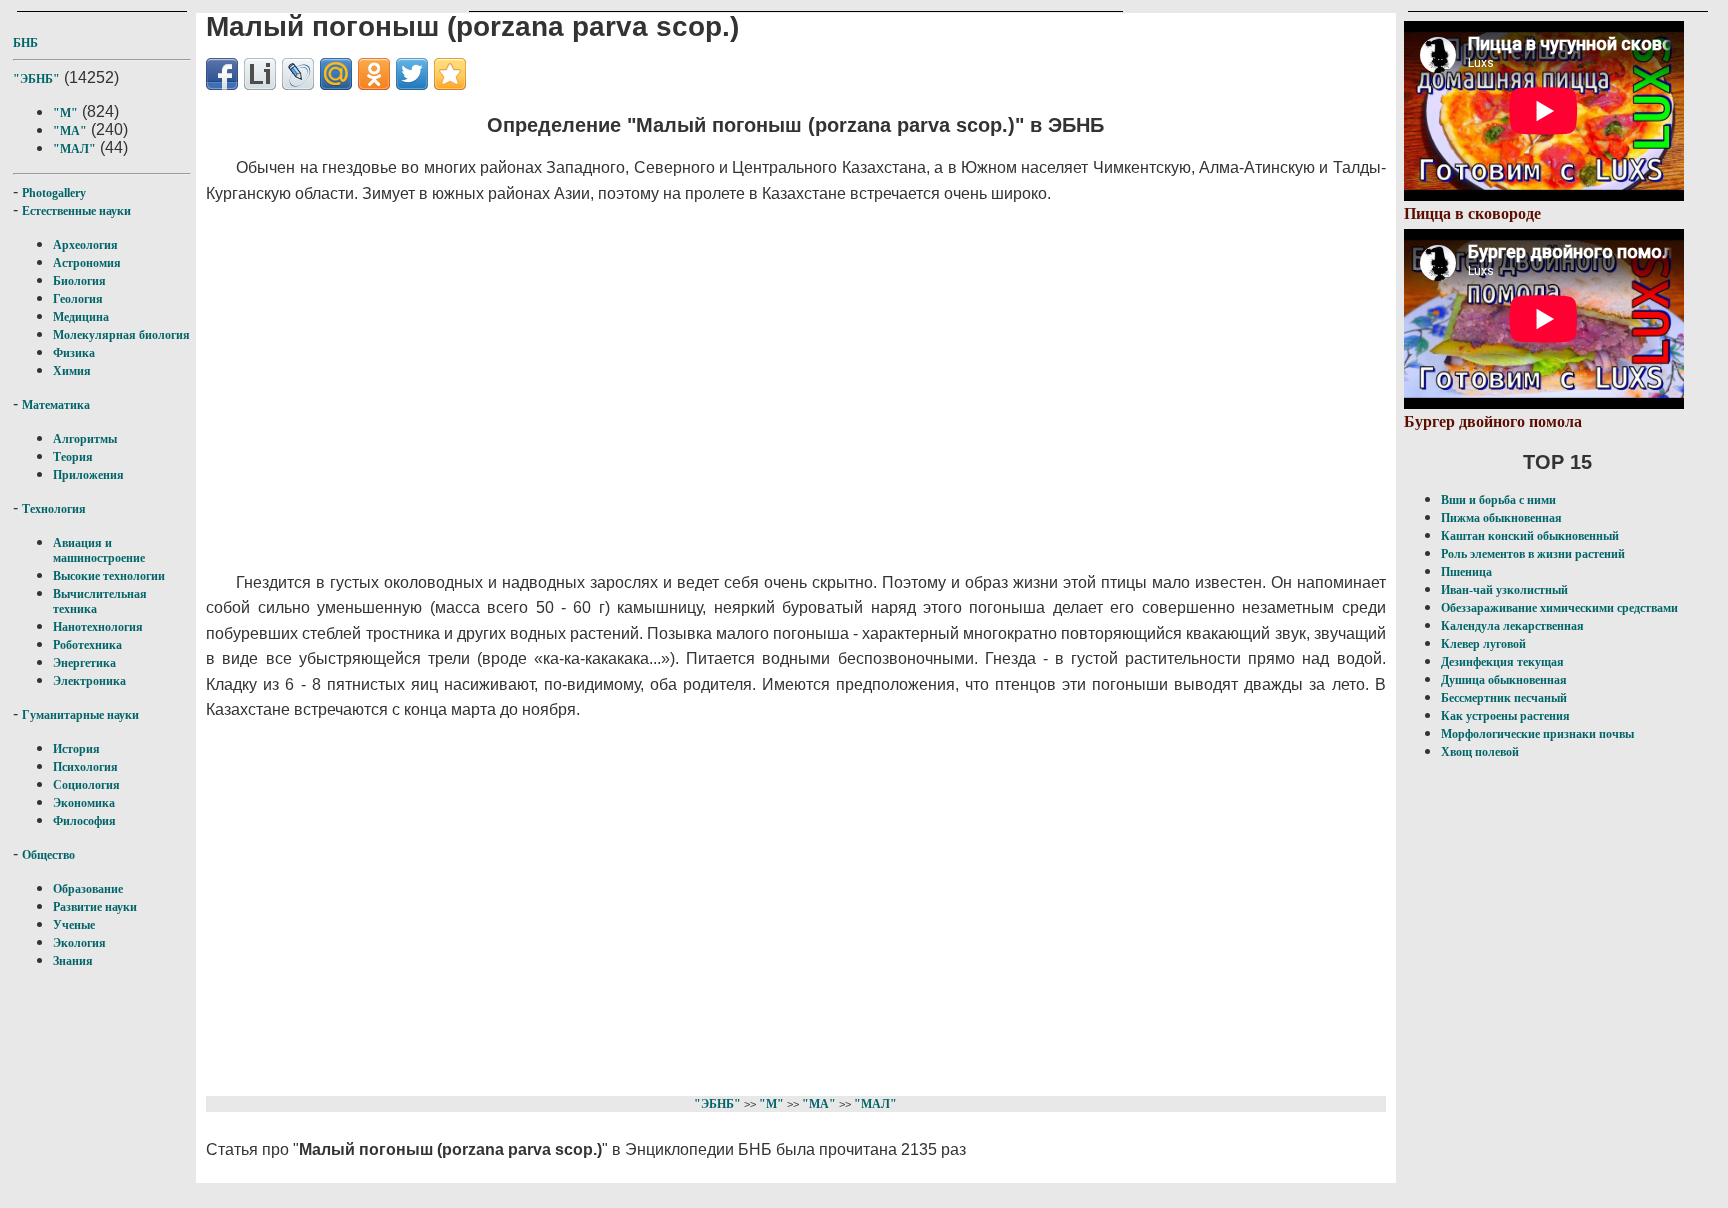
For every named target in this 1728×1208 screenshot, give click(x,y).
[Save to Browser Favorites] (450, 74)
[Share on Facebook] (222, 74)
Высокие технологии (109, 576)
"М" (65, 113)
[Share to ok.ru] (374, 74)
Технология (54, 509)
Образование (88, 889)
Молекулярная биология (121, 335)
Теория (73, 457)
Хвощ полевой (1480, 752)
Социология (86, 785)
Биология (79, 281)
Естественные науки (76, 211)
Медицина (81, 317)
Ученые (74, 925)
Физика (74, 353)
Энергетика (84, 663)
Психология (85, 767)
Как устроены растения (1505, 716)
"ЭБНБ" (36, 79)
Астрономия (87, 263)
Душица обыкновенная (1504, 680)
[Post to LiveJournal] (298, 74)
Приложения (88, 475)
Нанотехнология (98, 627)
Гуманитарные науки (80, 715)
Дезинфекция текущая (1502, 662)
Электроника (89, 681)
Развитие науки (95, 907)
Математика (56, 405)
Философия (84, 821)
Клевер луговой (1483, 644)
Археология (85, 245)
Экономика (84, 803)
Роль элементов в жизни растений (1533, 554)
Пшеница (1466, 572)
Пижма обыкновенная (1501, 518)
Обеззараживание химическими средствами (1559, 608)
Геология (78, 299)
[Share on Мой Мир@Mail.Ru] (336, 74)
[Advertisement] (691, 388)
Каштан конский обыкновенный (1530, 536)
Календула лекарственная (1512, 626)
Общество (48, 855)
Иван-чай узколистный (1504, 590)
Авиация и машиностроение (99, 550)
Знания (73, 961)
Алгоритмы (85, 439)
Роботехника (87, 645)
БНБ (25, 43)
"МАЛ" (74, 149)
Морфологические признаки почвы (1537, 734)
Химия (72, 371)
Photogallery (54, 193)
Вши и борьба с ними (1498, 500)
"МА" (70, 131)
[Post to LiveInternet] (260, 74)
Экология (79, 943)
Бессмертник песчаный (1504, 698)
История (76, 749)
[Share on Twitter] (412, 74)
